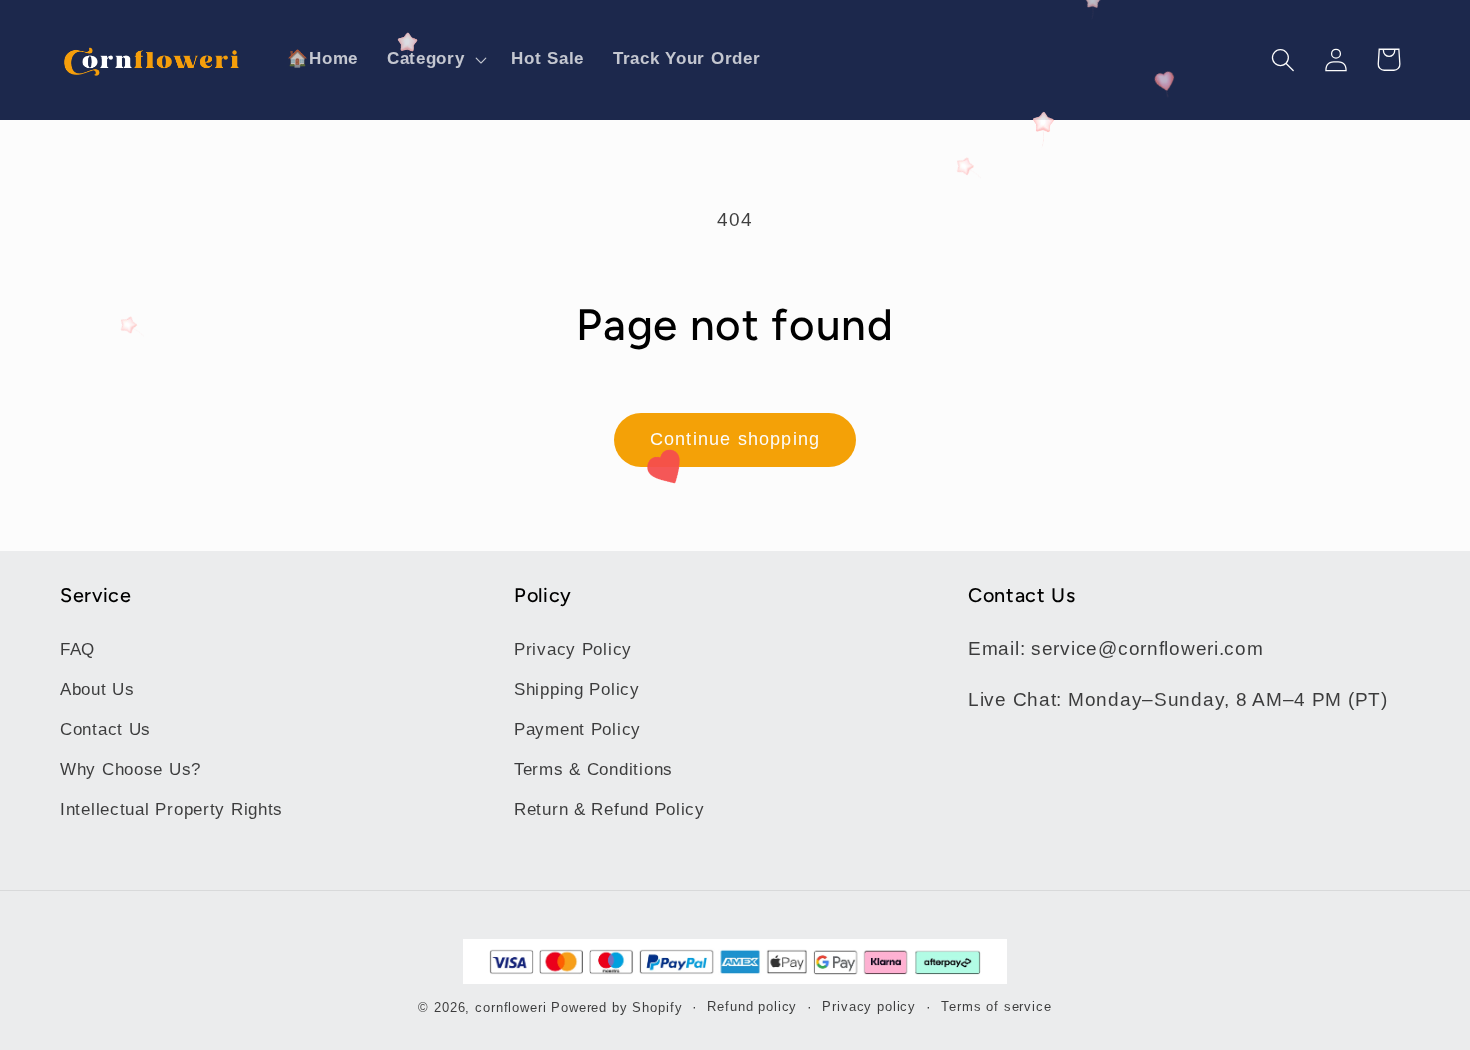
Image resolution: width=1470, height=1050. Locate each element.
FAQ (77, 649)
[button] (434, 60)
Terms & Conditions (593, 769)
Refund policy (752, 1006)
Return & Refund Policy (609, 809)
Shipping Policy (577, 689)
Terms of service (996, 1006)
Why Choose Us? (130, 769)
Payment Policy (577, 729)
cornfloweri (510, 1007)
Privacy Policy (573, 649)
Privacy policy (869, 1006)
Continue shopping (735, 439)
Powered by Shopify (616, 1007)
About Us (97, 689)
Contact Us (105, 729)
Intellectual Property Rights (171, 809)
